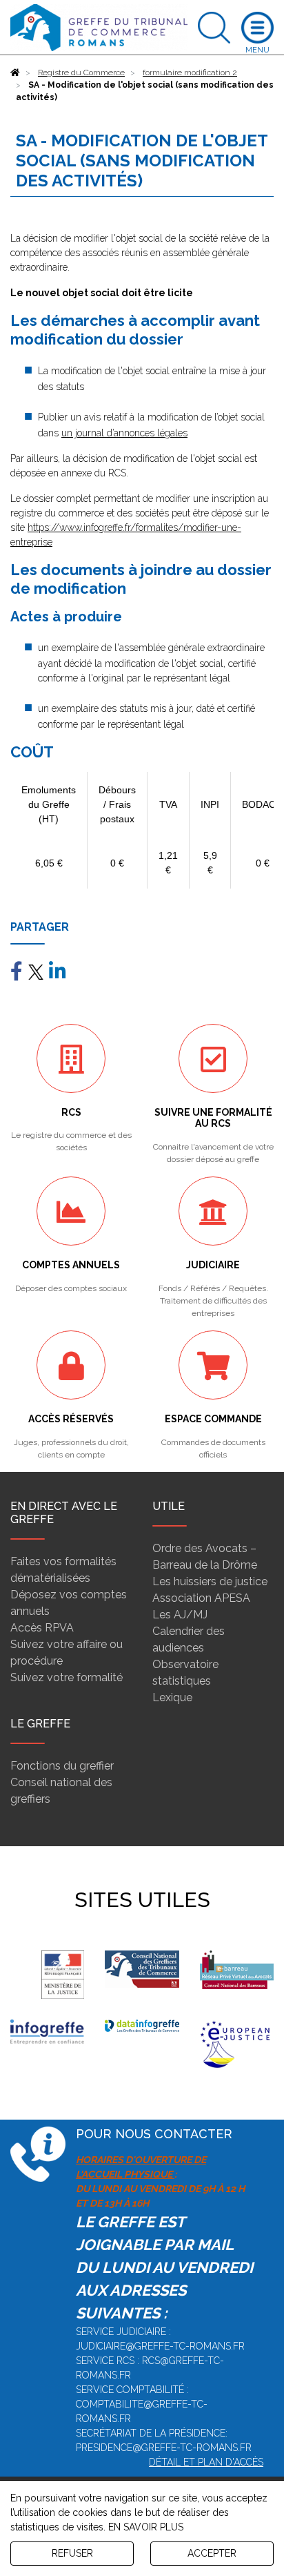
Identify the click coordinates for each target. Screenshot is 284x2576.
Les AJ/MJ (180, 1615)
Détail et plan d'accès (206, 2462)
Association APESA (201, 1598)
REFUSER (72, 2553)
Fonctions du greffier (62, 1766)
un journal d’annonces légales (124, 433)
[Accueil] (15, 72)
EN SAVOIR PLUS (146, 2527)
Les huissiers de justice (210, 1581)
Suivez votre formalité (67, 1677)
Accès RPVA (42, 1628)
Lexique (172, 1697)
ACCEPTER (212, 2553)
